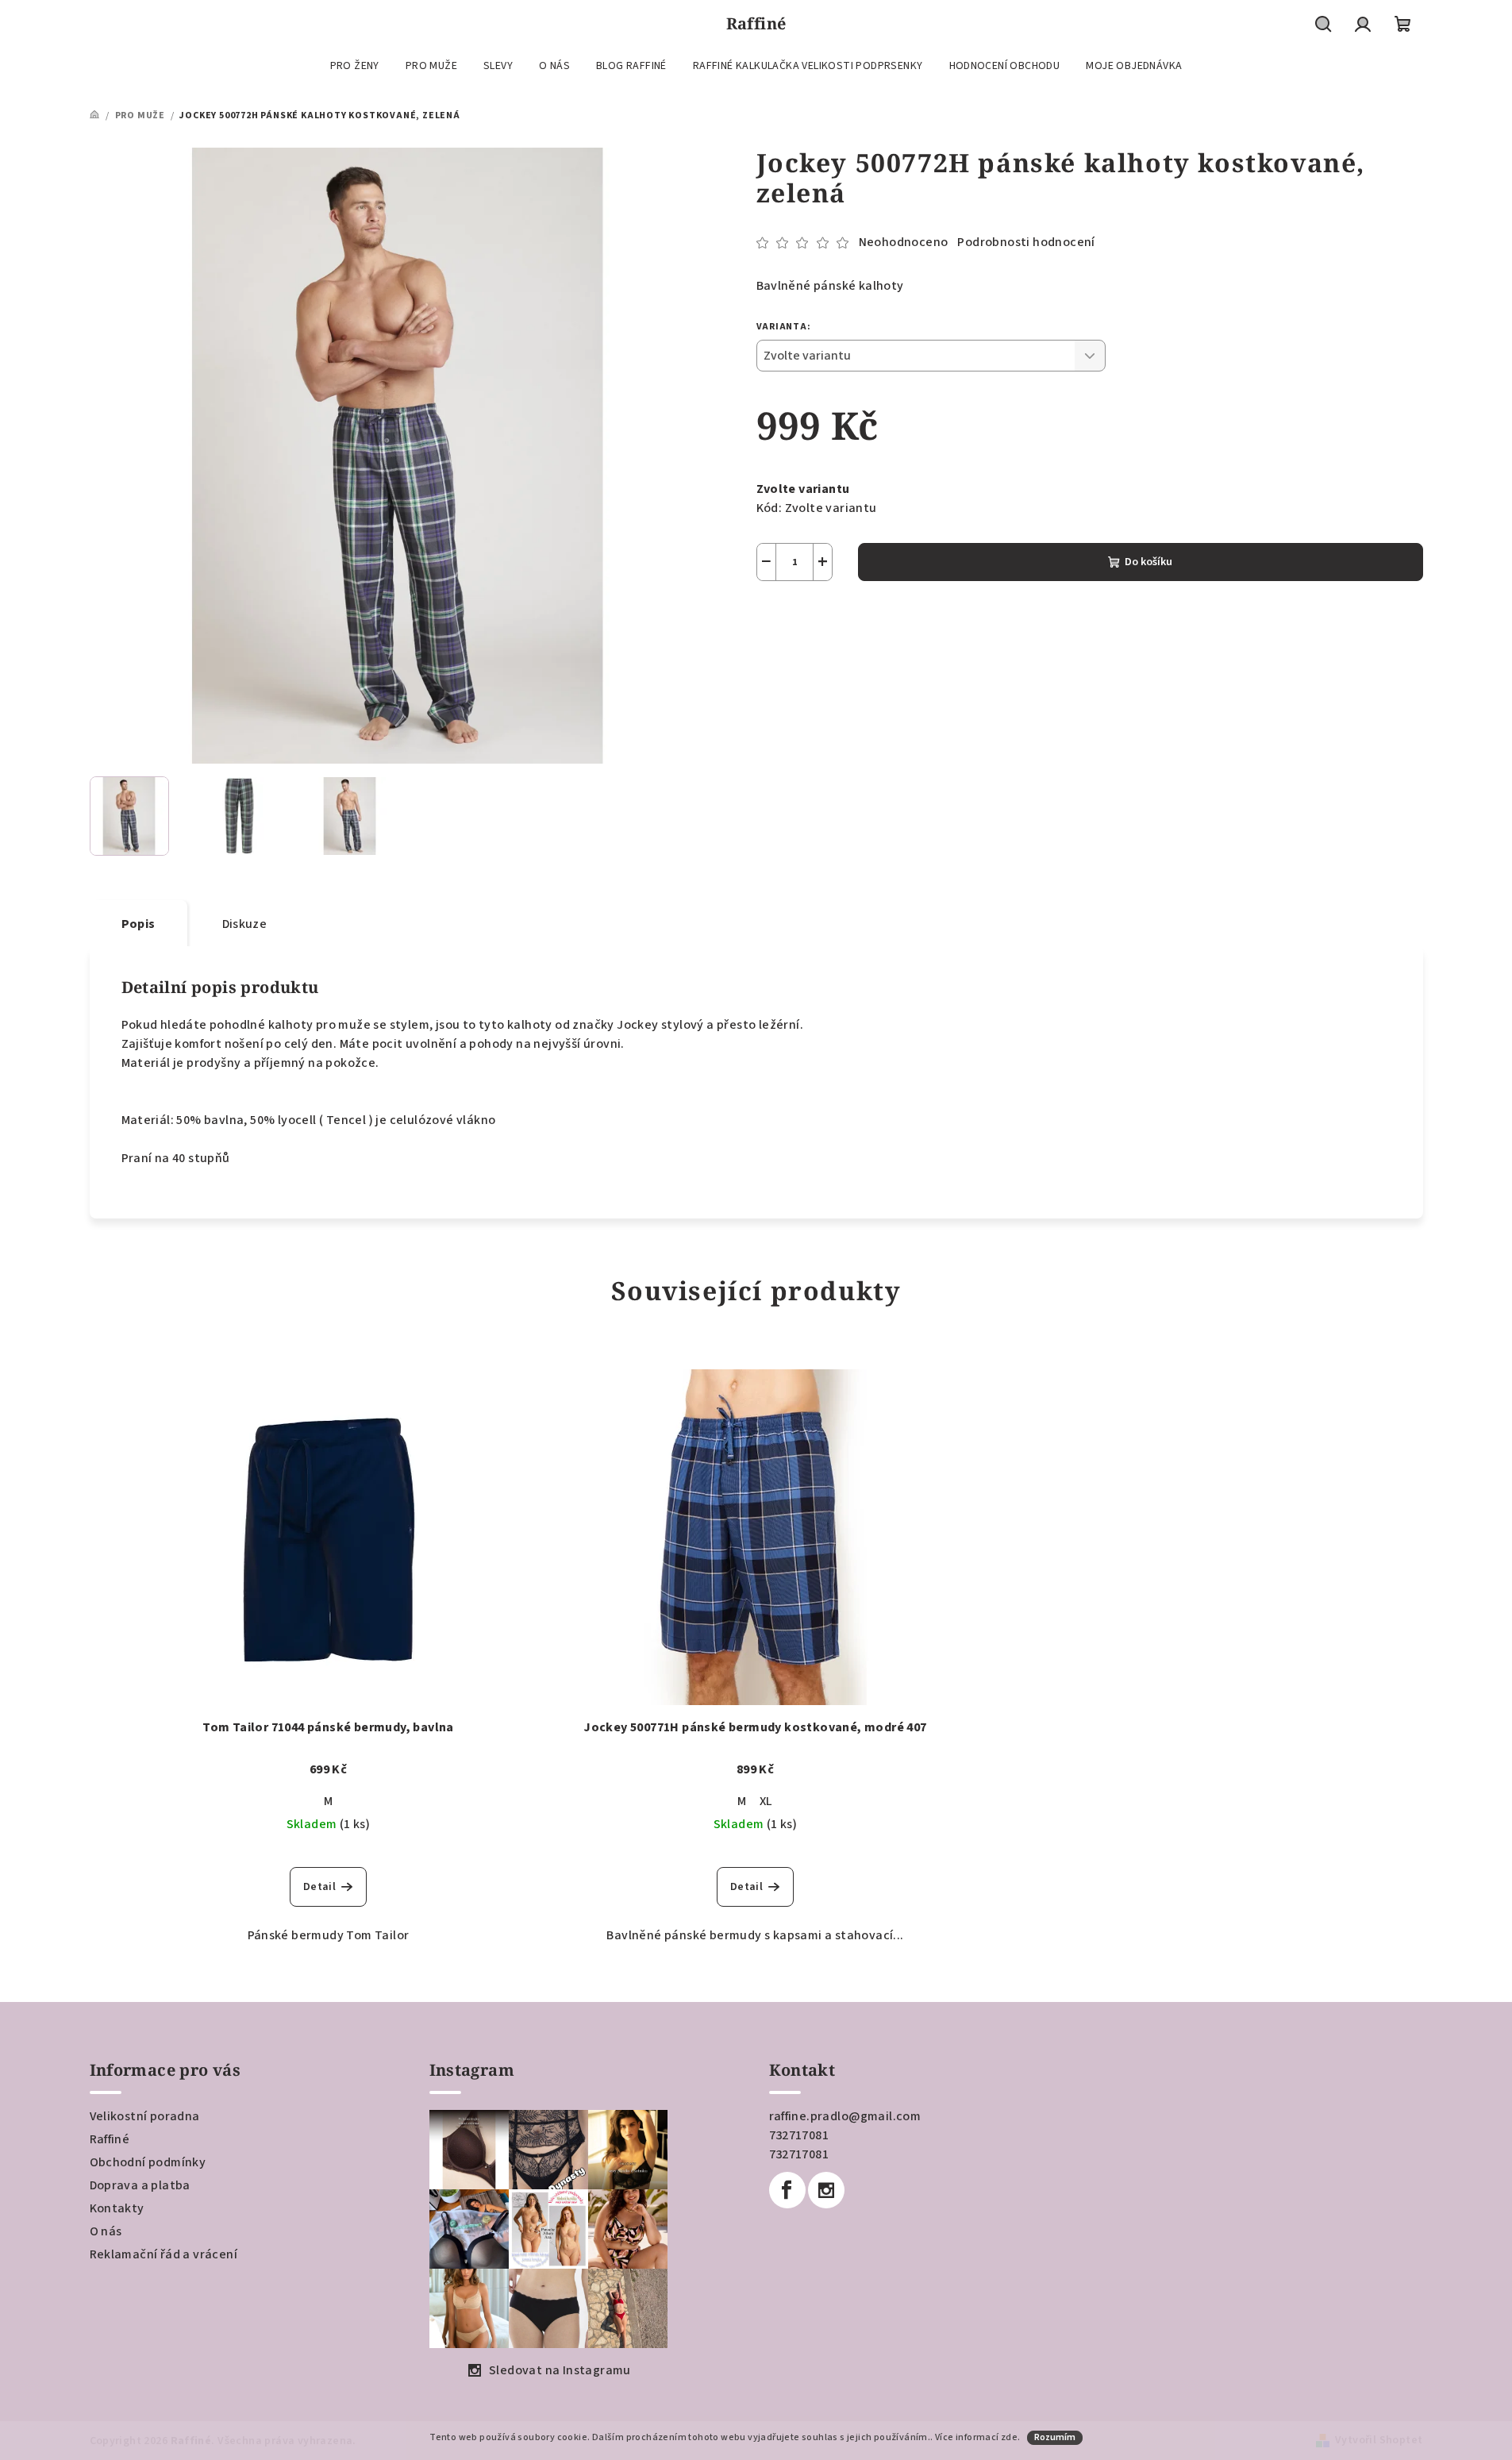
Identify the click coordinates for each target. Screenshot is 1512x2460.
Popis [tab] (139, 924)
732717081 (799, 2135)
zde (1009, 2437)
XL (766, 1801)
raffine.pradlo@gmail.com (845, 2116)
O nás (106, 2231)
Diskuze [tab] (245, 924)
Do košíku (1148, 562)
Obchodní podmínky (148, 2162)
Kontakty (117, 2208)
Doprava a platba (140, 2185)
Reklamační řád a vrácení (164, 2254)
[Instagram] (826, 2190)
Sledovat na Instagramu (560, 2370)
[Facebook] (787, 2190)
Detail (319, 1887)
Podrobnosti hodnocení (1026, 242)
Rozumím (1055, 2437)
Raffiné (110, 2139)
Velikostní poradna (145, 2116)
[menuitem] (355, 66)
